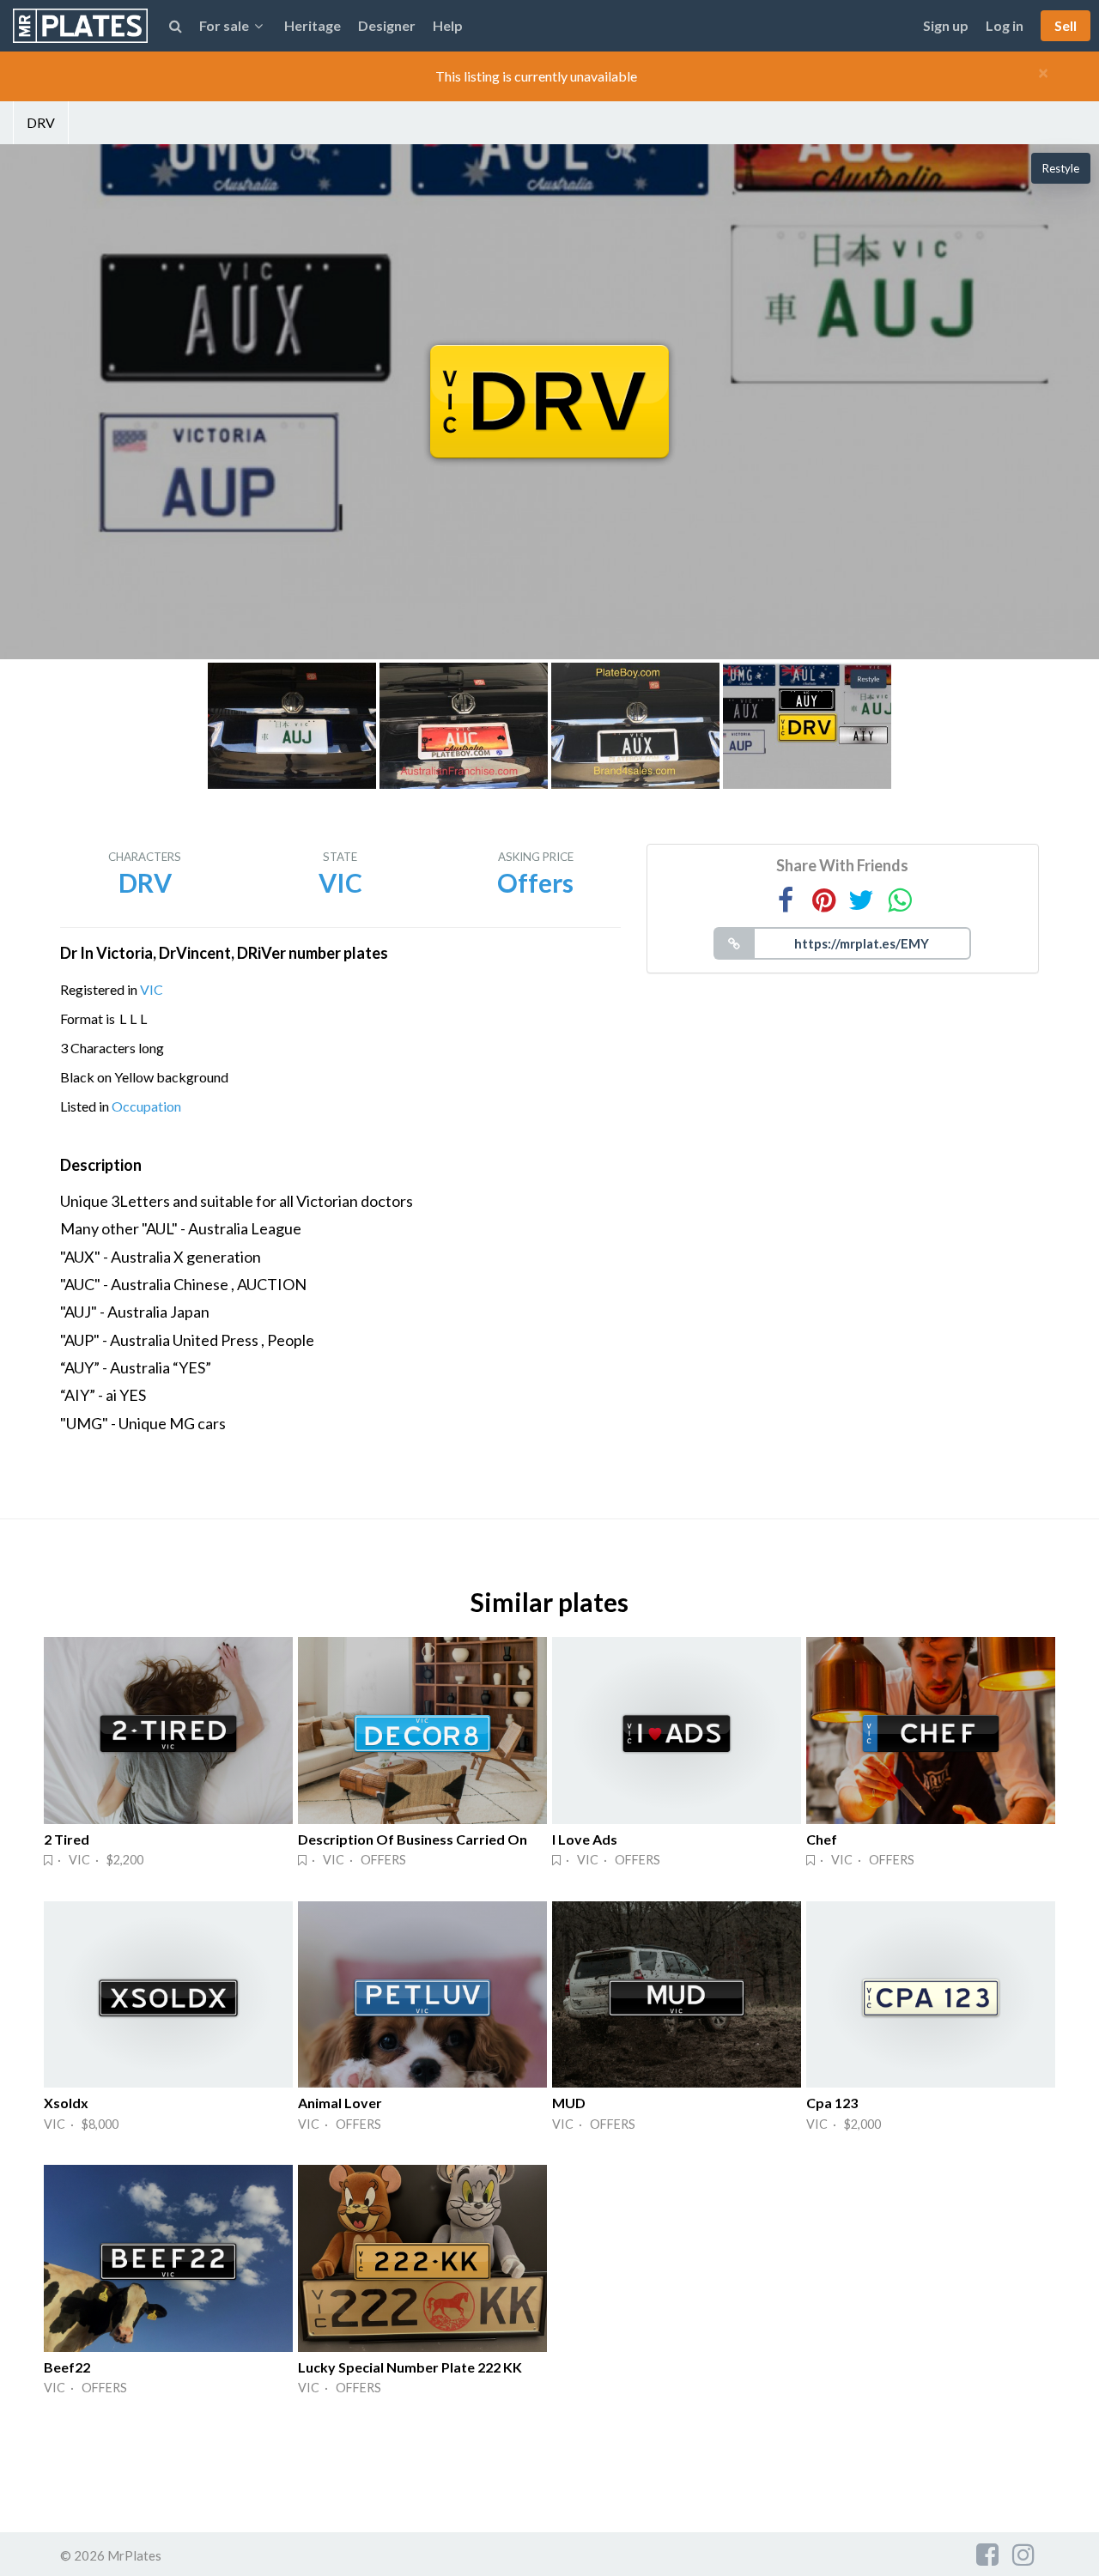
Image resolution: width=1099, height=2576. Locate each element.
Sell (1066, 25)
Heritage (313, 25)
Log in (1005, 25)
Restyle (1061, 168)
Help (448, 25)
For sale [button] (224, 25)
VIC (152, 989)
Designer (387, 25)
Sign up (946, 25)
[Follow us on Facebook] (987, 2554)
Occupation (146, 1106)
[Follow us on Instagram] (1023, 2554)
